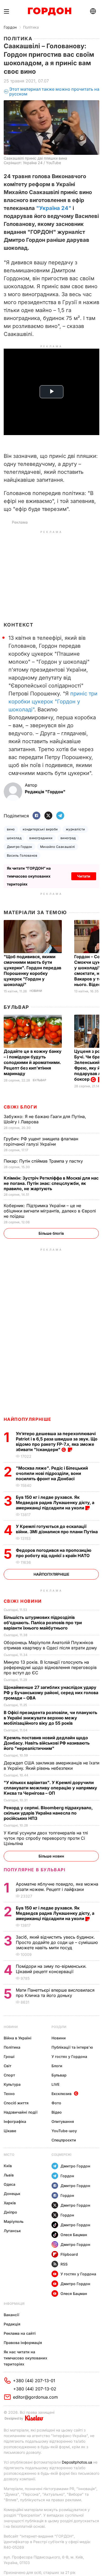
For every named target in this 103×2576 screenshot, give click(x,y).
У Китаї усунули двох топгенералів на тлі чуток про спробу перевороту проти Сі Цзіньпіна (46, 1838)
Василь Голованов (22, 855)
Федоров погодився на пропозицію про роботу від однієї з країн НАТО (54, 1553)
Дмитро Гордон (20, 847)
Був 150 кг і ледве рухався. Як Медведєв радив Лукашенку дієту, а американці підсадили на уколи (55, 1502)
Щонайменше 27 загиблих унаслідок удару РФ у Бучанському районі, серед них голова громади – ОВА (51, 1693)
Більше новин (51, 1856)
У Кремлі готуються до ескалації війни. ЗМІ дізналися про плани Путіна (57, 1529)
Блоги (57, 2066)
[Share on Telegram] (60, 816)
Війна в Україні (18, 2038)
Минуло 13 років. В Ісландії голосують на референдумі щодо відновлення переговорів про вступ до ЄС (50, 1667)
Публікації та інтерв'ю (72, 2047)
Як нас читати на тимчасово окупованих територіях (25, 2358)
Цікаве (10, 2131)
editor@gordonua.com (35, 2397)
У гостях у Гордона (69, 2056)
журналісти (75, 829)
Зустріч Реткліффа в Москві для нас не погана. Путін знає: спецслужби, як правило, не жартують (51, 1183)
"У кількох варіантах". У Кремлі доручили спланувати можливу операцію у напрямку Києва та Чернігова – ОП (50, 1788)
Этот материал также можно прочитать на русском (54, 92)
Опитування (63, 2121)
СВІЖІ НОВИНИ (23, 1601)
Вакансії (11, 2315)
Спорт (9, 2075)
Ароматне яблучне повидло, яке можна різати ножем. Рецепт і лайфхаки (57, 1887)
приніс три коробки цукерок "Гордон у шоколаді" (53, 702)
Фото (56, 2103)
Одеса (10, 2184)
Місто (9, 2155)
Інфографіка (15, 2121)
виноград (68, 838)
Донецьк (12, 2194)
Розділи (59, 2027)
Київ (8, 2166)
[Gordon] (50, 11)
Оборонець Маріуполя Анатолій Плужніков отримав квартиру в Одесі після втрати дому (51, 1645)
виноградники (41, 838)
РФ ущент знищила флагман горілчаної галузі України (41, 1141)
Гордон (10, 27)
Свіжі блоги (20, 1107)
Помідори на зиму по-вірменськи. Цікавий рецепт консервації (51, 1969)
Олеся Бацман (74, 2235)
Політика (31, 27)
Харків (10, 2203)
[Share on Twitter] (48, 816)
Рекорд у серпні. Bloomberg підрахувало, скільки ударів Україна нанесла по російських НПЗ (48, 1813)
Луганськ (12, 2231)
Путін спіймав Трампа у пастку (44, 1161)
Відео (57, 2112)
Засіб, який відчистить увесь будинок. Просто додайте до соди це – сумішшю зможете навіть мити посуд (57, 1942)
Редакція (12, 2324)
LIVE (55, 2084)
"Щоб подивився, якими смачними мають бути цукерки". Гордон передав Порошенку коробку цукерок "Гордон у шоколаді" (32, 971)
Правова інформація (23, 2343)
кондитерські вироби (40, 829)
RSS (64, 2264)
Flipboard (69, 2254)
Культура (12, 2084)
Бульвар (17, 1007)
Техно (9, 2094)
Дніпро (10, 2212)
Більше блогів (51, 1233)
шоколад (14, 838)
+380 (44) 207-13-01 (34, 2381)
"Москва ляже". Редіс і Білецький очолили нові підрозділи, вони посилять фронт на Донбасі (52, 1473)
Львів (9, 2175)
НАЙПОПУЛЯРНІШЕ (28, 1419)
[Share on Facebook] (36, 816)
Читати (84, 876)
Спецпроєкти (64, 2140)
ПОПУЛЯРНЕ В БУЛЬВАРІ (35, 1870)
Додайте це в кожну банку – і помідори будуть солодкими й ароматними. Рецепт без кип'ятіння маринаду (33, 1062)
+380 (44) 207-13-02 (35, 2389)
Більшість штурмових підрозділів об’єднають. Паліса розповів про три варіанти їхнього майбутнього (43, 1623)
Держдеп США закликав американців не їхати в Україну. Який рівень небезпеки (51, 1765)
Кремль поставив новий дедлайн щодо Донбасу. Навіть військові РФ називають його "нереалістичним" (47, 1743)
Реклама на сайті (20, 2333)
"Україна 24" (54, 208)
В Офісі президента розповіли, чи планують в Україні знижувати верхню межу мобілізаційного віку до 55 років (50, 1718)
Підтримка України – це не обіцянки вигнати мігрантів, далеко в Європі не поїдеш (50, 1211)
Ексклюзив (62, 2094)
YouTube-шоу (64, 2131)
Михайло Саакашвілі (58, 847)
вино (11, 829)
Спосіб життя (16, 2103)
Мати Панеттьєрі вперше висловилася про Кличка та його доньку (55, 1993)
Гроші (9, 2056)
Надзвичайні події (21, 2112)
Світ (8, 2066)
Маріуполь (14, 2221)
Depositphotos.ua (77, 2462)
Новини (36, 991)
